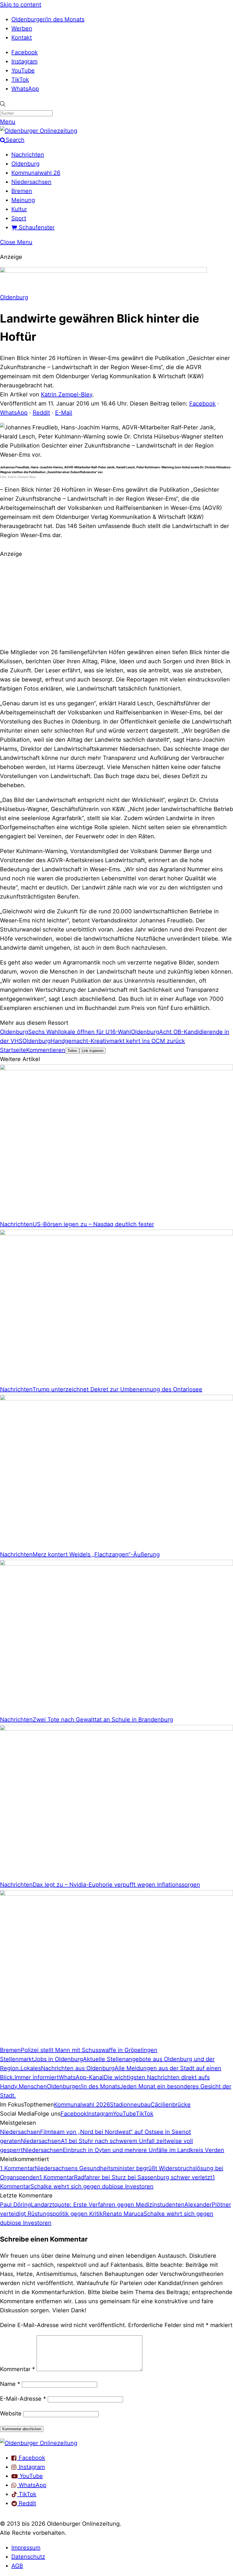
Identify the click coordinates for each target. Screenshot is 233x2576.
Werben (22, 28)
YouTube (23, 70)
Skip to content (21, 5)
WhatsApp (25, 89)
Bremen (22, 191)
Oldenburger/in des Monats (48, 19)
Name (10, 2384)
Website (11, 2413)
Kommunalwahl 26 (36, 173)
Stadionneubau (130, 2105)
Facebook (25, 52)
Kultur (19, 209)
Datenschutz (28, 2557)
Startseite (13, 1050)
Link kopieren (92, 1051)
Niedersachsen (31, 182)
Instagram (24, 61)
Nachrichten (28, 155)
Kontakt (22, 38)
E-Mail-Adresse (23, 2399)
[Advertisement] (116, 602)
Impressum (26, 2548)
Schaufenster (36, 227)
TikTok (20, 80)
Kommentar (17, 2369)
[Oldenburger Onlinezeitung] (39, 2443)
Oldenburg (25, 164)
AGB (17, 2566)
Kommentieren (46, 1050)
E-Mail (64, 413)
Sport (19, 218)
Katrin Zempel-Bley (67, 394)
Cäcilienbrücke (171, 2105)
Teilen (72, 1051)
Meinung (23, 200)
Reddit (41, 413)
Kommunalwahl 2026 (82, 2105)
